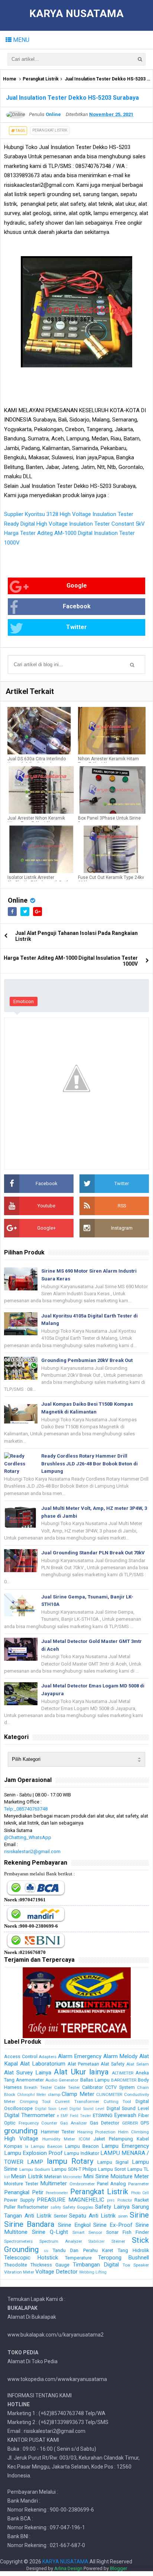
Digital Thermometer (30, 2115)
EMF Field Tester (76, 2116)
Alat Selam (138, 2064)
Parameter (139, 2184)
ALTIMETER (123, 2073)
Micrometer (72, 2177)
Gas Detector (105, 2123)
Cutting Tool (118, 2102)
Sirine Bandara (29, 2224)
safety (56, 2207)
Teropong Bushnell (123, 2258)
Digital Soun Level (51, 2109)
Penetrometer (57, 2193)
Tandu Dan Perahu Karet (83, 2250)
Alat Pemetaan (83, 2064)
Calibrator (92, 2087)
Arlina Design (68, 2568)
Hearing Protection (97, 2132)
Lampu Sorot (112, 2169)
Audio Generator (62, 2080)
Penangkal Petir (24, 2192)
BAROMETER (124, 2080)
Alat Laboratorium (43, 2064)
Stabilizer (97, 2241)
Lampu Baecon (47, 2146)
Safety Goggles (78, 2207)
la (27, 2147)
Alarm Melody (121, 2056)
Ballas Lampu (95, 2080)
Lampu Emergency (125, 2146)
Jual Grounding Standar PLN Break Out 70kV (93, 1553)
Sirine (139, 2215)
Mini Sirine (96, 2176)
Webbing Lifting (93, 2272)
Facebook (77, 606)
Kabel (143, 2139)
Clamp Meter (78, 2094)
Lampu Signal (113, 2162)
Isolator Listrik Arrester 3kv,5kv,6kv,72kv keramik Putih (38, 880)
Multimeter (53, 2183)
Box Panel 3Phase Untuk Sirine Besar (109, 821)
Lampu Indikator (82, 2153)
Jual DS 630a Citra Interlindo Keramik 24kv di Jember (37, 761)
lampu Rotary (70, 2161)
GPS (145, 2123)
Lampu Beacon (82, 2146)
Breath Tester (38, 2087)
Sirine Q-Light (50, 2232)
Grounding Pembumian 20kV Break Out (87, 1360)
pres (111, 2200)
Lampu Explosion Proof (33, 2153)
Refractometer (33, 2207)
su (46, 2251)
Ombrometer (82, 2184)
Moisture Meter (130, 2176)
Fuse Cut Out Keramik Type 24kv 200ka (111, 880)
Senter (61, 2216)
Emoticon (24, 1001)
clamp (54, 2094)
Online (18, 900)
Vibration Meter (19, 2272)
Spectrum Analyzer (61, 2241)
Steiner (118, 2241)
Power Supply (19, 2200)
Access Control (21, 2056)
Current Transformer (77, 2102)
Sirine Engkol (74, 2225)
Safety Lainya (112, 2207)
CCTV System (120, 2087)
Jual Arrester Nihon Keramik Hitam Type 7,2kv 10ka (36, 821)
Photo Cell (140, 2193)
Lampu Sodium (35, 2169)
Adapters (48, 2057)
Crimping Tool (35, 2102)
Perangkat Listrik (41, 79)
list (7, 2177)
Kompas (13, 2146)
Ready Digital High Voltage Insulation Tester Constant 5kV (74, 524)
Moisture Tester (21, 2184)
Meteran (53, 2177)
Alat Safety (113, 2064)
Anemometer (30, 2080)
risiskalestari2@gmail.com (32, 1851)
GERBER (130, 2123)
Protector (125, 2200)
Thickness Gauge (50, 2265)
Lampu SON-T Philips (74, 2169)
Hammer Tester (58, 2132)
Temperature (78, 2258)
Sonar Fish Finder (128, 2232)
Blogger (118, 2568)
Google (77, 586)
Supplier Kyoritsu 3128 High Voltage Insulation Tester (69, 514)
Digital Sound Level (87, 2109)
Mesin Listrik (27, 2176)
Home (10, 79)
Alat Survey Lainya (28, 2073)
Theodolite (16, 2265)
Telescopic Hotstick (31, 2258)
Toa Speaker (136, 2265)
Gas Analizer (74, 2123)
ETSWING (103, 2115)
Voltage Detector (56, 2272)
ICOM (84, 2139)
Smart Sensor (87, 2232)
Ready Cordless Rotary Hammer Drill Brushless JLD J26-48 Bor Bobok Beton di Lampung (89, 1464)
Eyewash (125, 2115)
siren (123, 2216)
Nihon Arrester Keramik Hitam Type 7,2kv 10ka (108, 761)
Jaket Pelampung (113, 2139)
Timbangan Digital (96, 2265)
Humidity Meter (59, 2139)
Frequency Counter (38, 2123)
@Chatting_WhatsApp (28, 1837)
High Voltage (21, 2139)
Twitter (76, 627)
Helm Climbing (134, 2132)
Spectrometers (18, 2241)
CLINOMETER (109, 2094)
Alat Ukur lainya (81, 2072)
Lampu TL (138, 2169)
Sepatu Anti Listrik (92, 2216)
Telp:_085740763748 (26, 1809)
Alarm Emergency (80, 2056)
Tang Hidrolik (133, 2250)
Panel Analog (112, 2184)
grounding (21, 2131)
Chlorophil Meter (32, 2095)
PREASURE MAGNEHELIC (71, 2200)
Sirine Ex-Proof (113, 2225)
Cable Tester (67, 2087)
